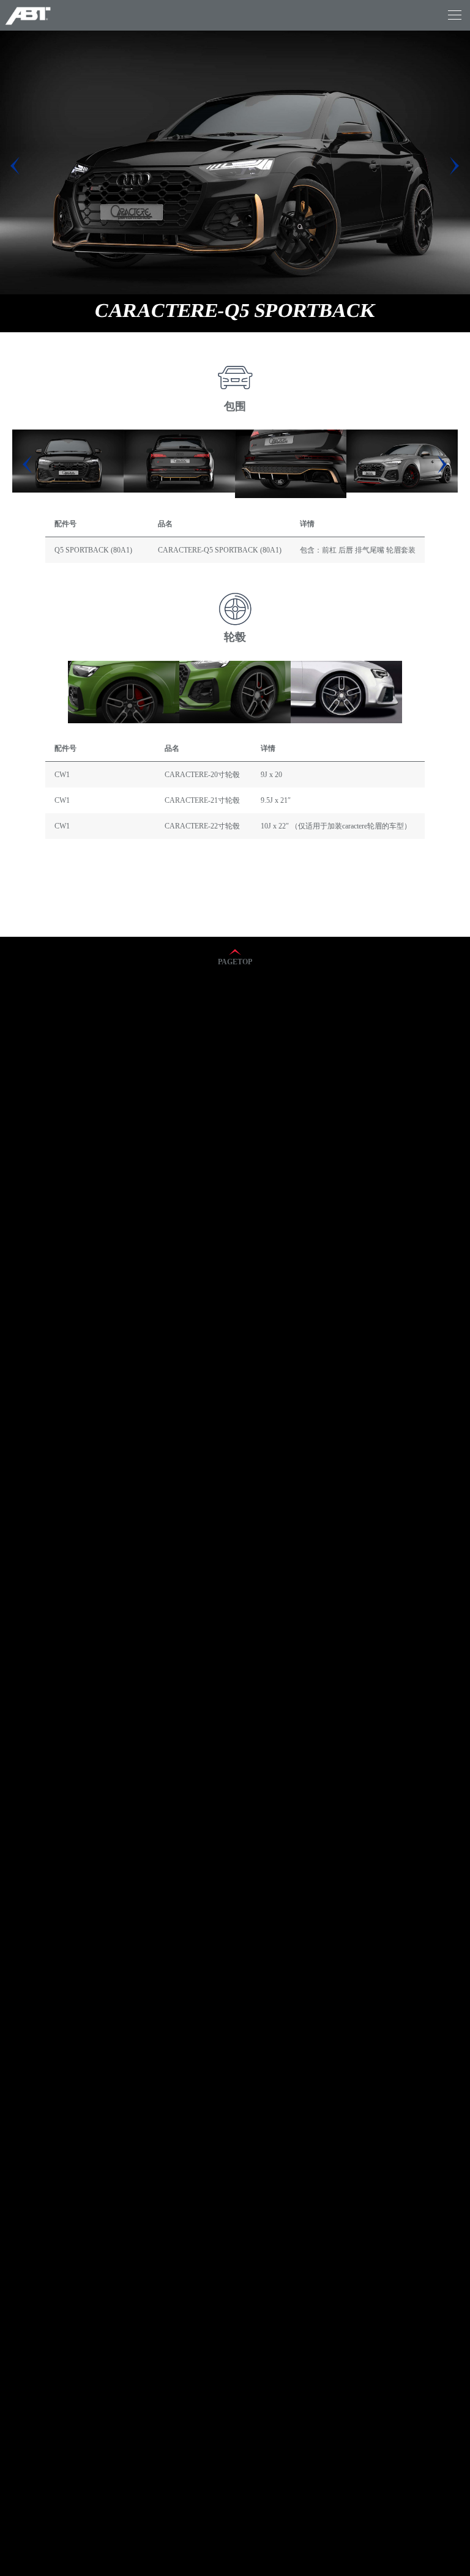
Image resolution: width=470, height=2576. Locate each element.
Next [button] (442, 464)
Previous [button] (28, 464)
